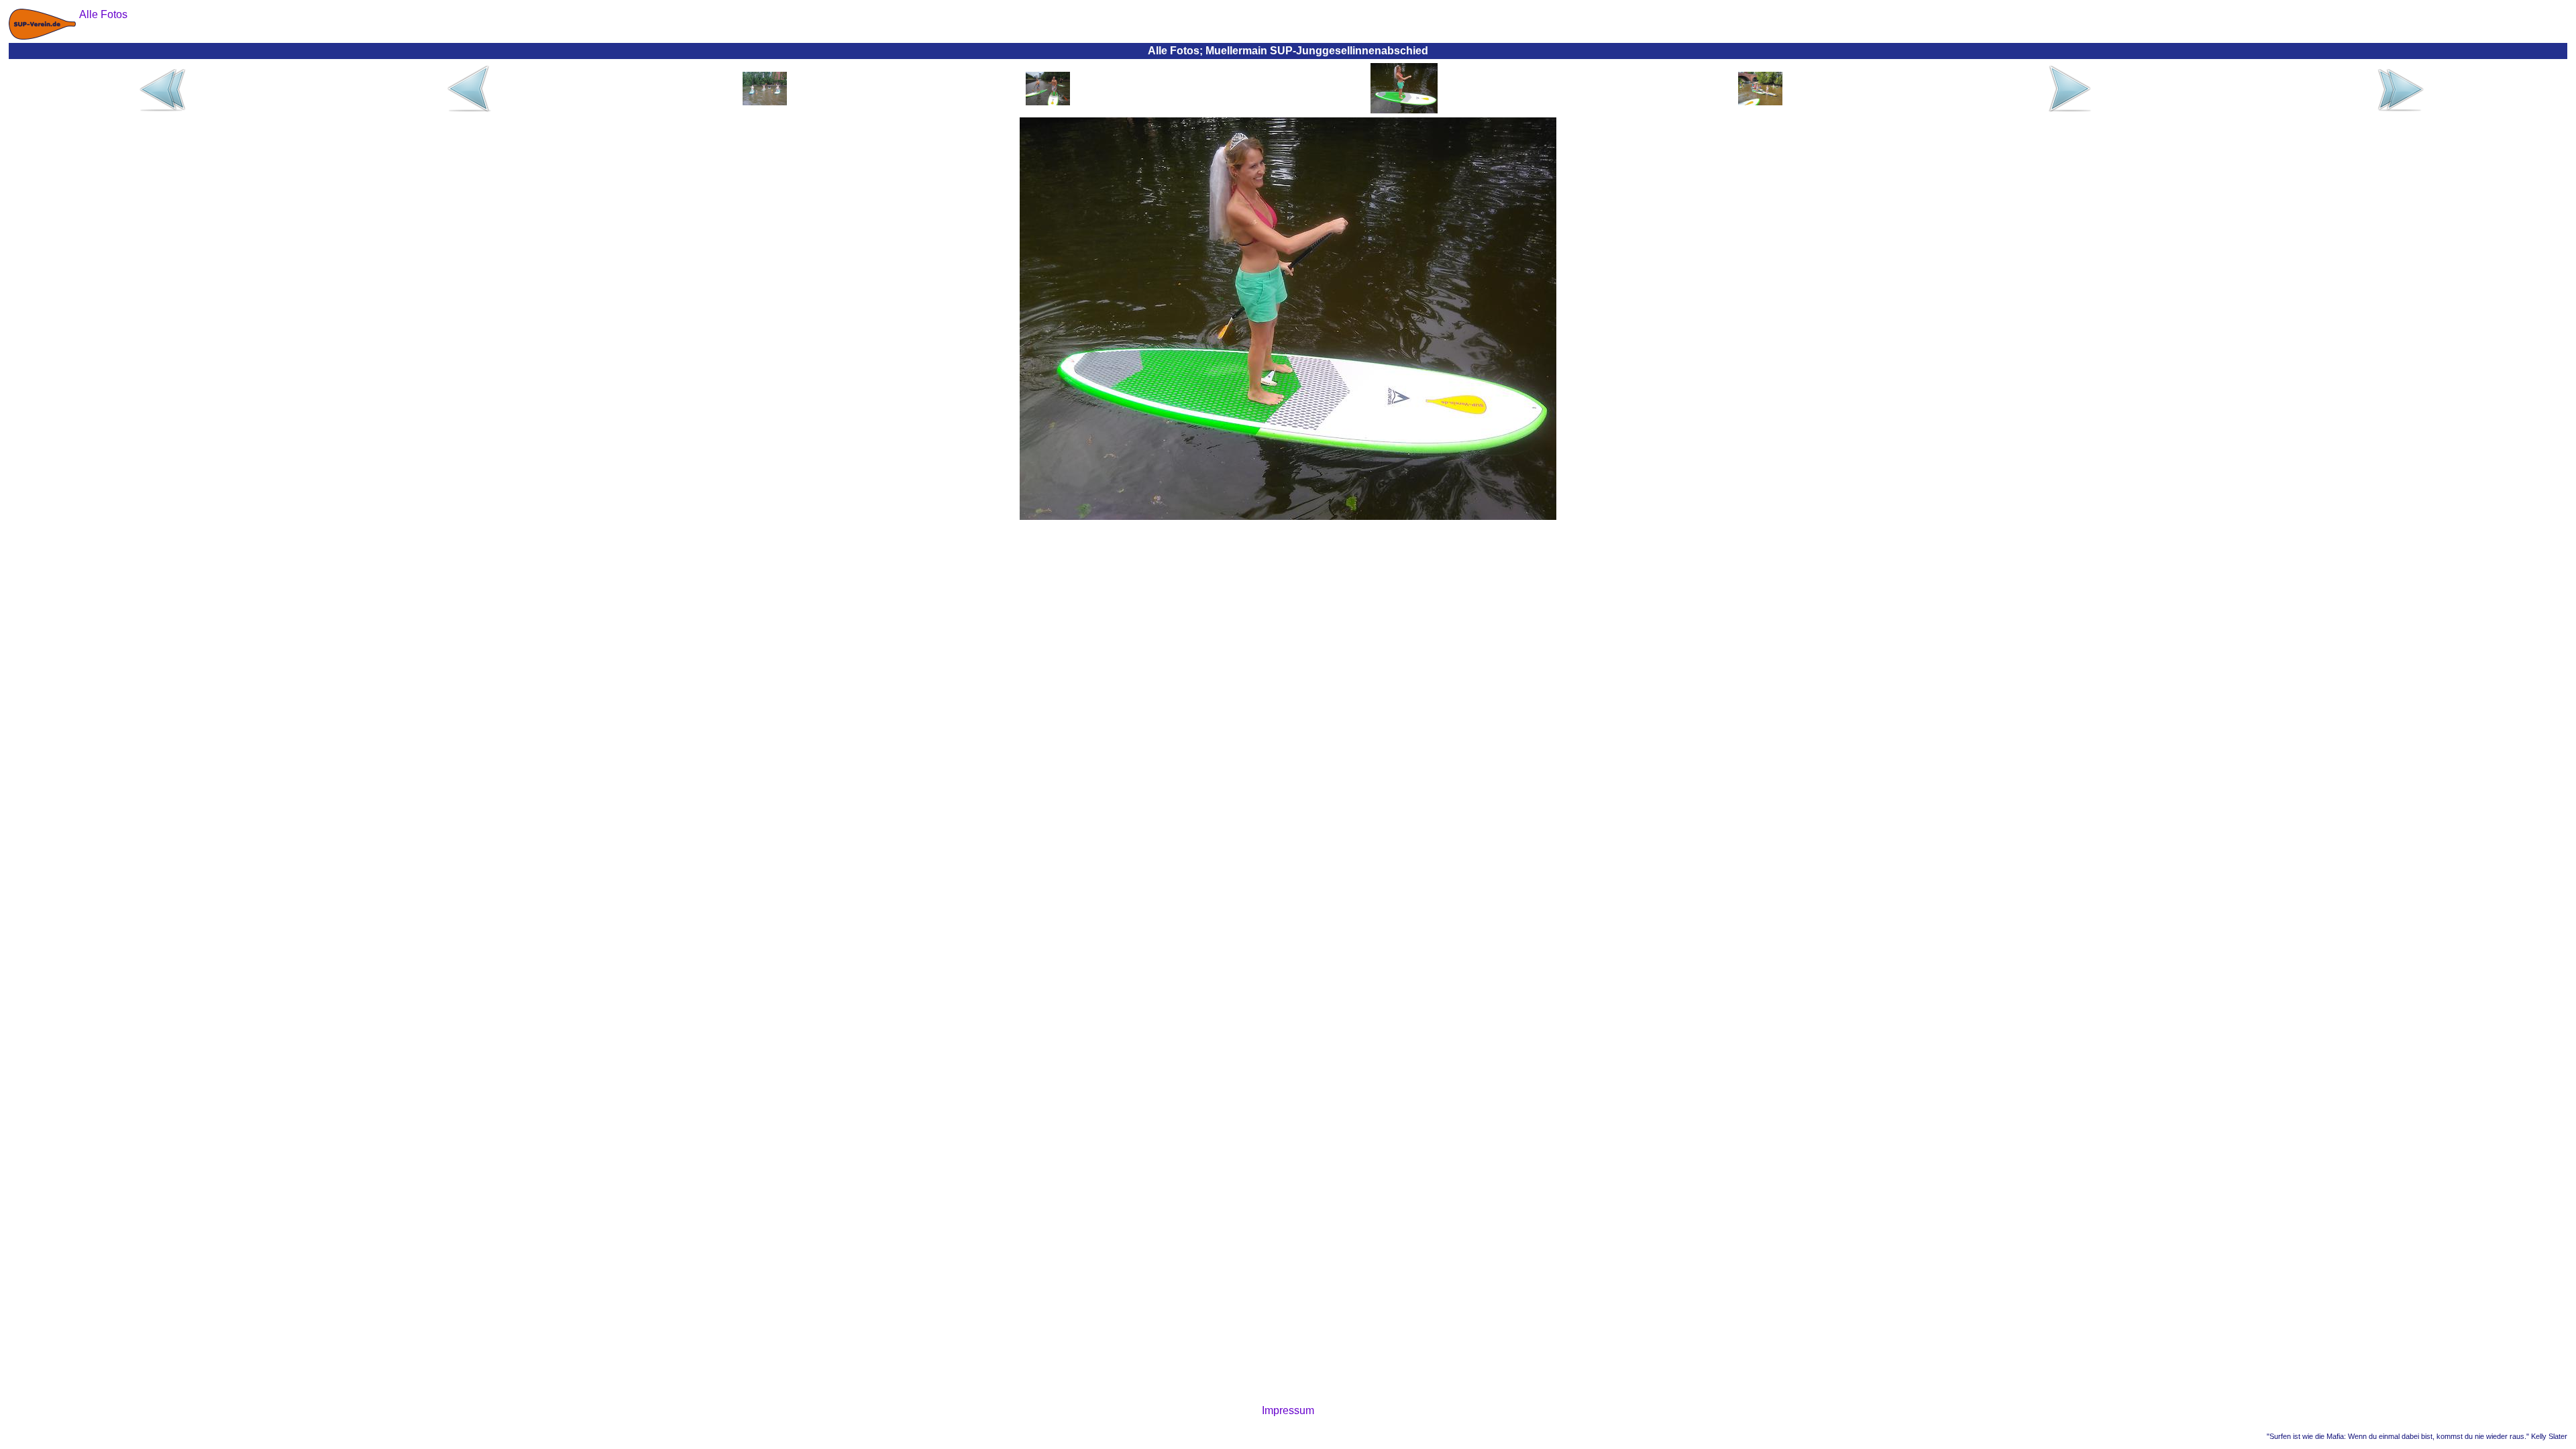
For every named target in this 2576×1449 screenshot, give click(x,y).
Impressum (1288, 1410)
